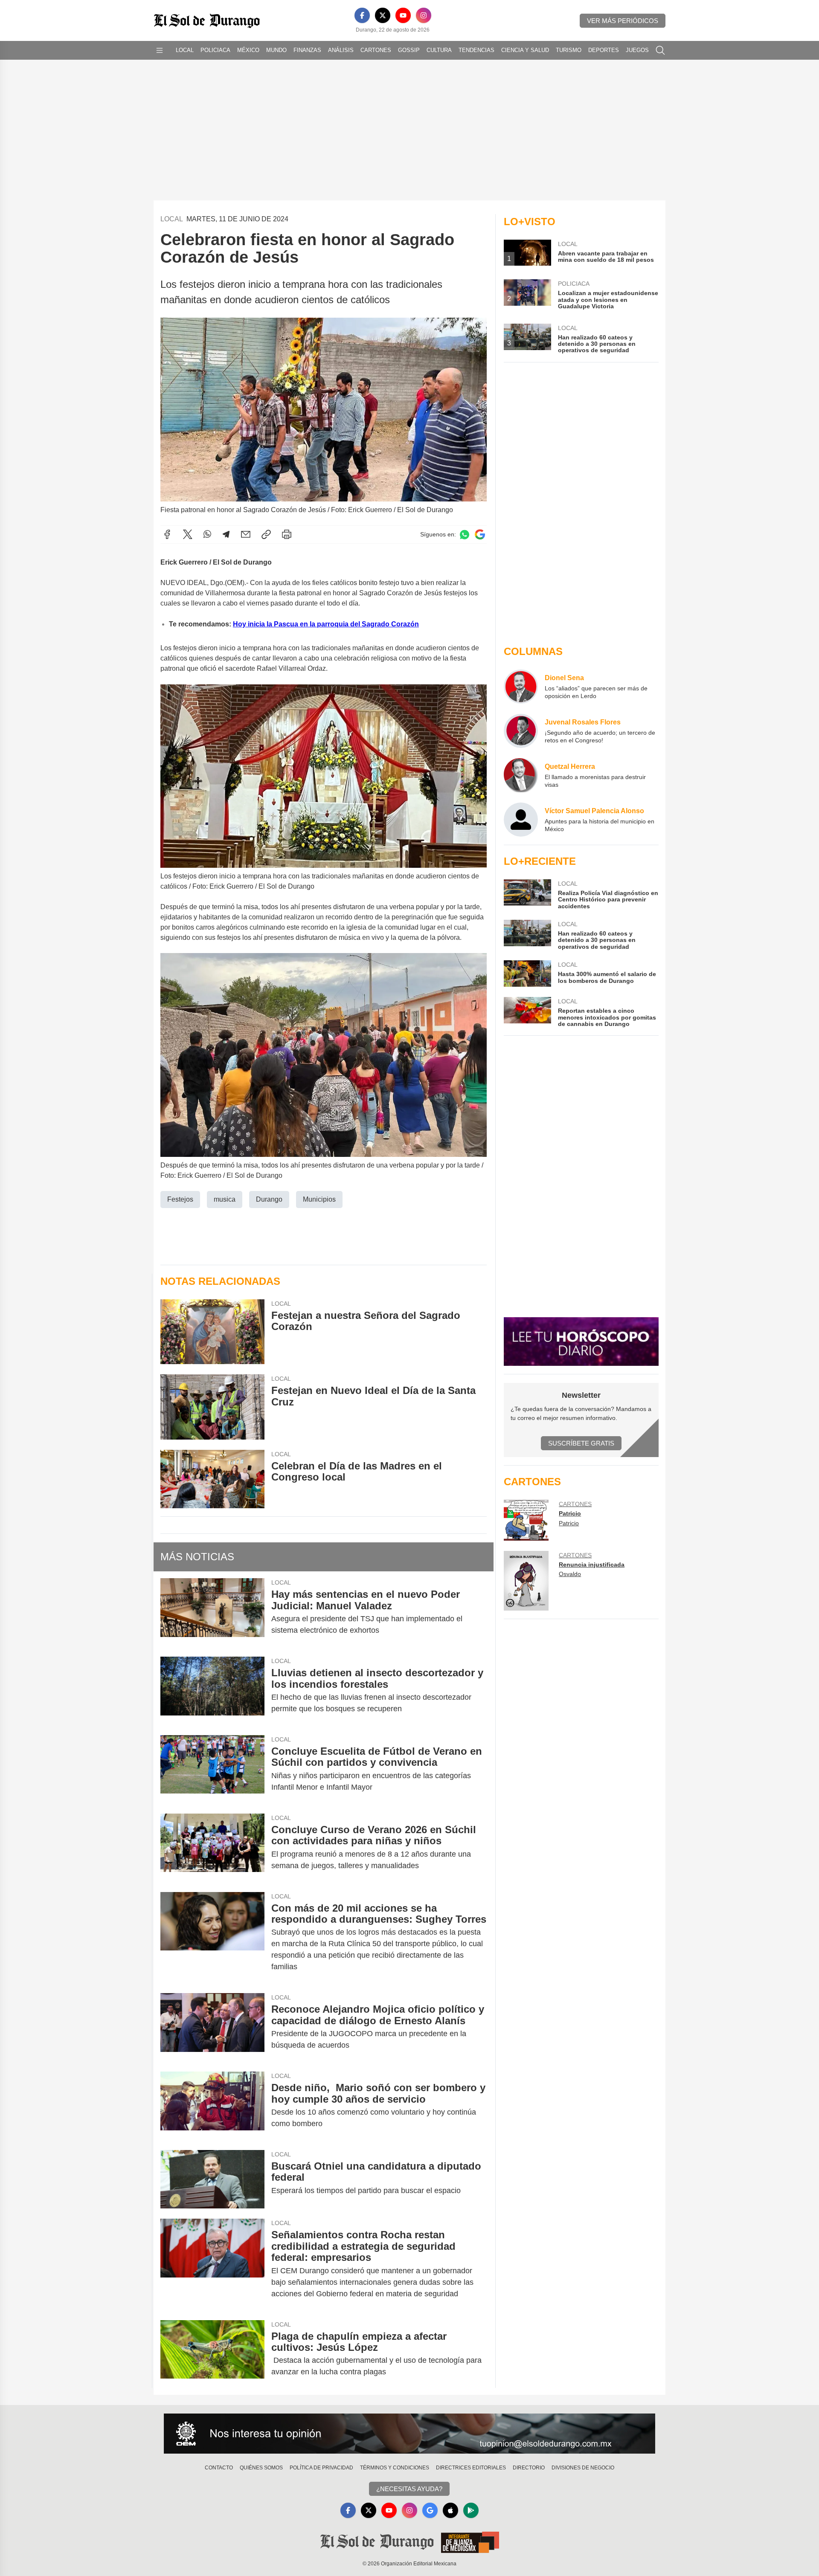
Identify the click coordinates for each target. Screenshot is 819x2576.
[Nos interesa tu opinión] (409, 2434)
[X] (383, 15)
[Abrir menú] (160, 50)
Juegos (637, 50)
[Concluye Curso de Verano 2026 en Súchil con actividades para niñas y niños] (212, 1848)
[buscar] (660, 50)
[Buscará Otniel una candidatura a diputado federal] (212, 2179)
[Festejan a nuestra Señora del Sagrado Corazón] (212, 1332)
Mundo (276, 50)
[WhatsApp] (207, 534)
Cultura (439, 50)
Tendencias (476, 50)
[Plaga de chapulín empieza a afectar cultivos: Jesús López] (212, 2354)
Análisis (341, 50)
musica (225, 1199)
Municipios (319, 1199)
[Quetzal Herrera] (521, 775)
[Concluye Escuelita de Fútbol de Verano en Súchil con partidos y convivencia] (212, 1769)
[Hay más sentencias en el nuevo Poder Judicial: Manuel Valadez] (212, 1612)
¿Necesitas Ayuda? (409, 2489)
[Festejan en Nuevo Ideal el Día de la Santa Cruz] (212, 1407)
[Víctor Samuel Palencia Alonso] (521, 820)
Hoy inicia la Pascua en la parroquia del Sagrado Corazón (326, 624)
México (248, 50)
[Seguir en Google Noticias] (480, 535)
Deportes (604, 50)
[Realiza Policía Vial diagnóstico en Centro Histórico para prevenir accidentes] (527, 894)
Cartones (376, 50)
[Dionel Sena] (521, 687)
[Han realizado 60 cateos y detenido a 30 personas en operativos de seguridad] (527, 935)
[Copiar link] (266, 534)
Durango (269, 1199)
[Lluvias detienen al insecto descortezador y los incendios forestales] (212, 1691)
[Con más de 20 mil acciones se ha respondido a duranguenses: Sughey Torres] (212, 1938)
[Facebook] (362, 15)
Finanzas (307, 50)
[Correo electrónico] (246, 534)
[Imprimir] (287, 534)
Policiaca (215, 50)
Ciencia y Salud (525, 50)
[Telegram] (226, 534)
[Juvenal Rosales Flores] (521, 731)
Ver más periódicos (623, 21)
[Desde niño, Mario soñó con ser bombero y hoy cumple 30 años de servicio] (212, 2106)
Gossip (409, 50)
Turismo (569, 50)
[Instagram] (424, 15)
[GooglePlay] (471, 2510)
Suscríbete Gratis (581, 1443)
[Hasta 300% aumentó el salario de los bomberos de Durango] (527, 974)
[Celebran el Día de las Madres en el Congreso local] (212, 1479)
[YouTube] (403, 15)
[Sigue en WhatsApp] (465, 535)
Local (185, 50)
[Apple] (450, 2510)
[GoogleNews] (430, 2510)
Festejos (180, 1199)
